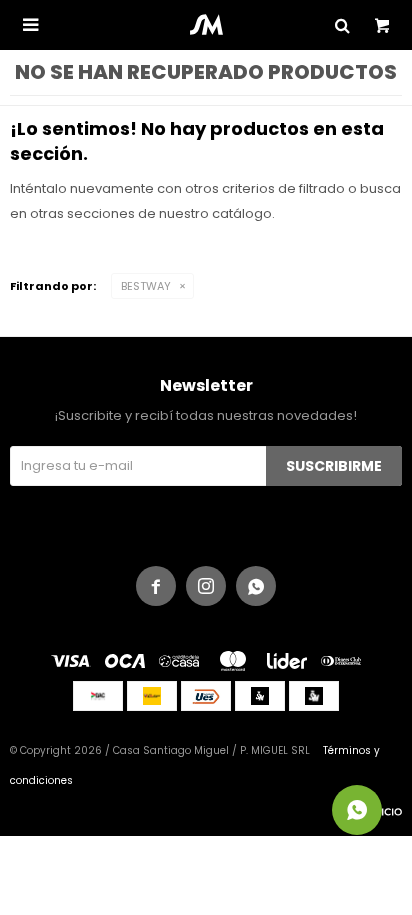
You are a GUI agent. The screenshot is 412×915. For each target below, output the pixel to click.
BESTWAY (146, 286)
